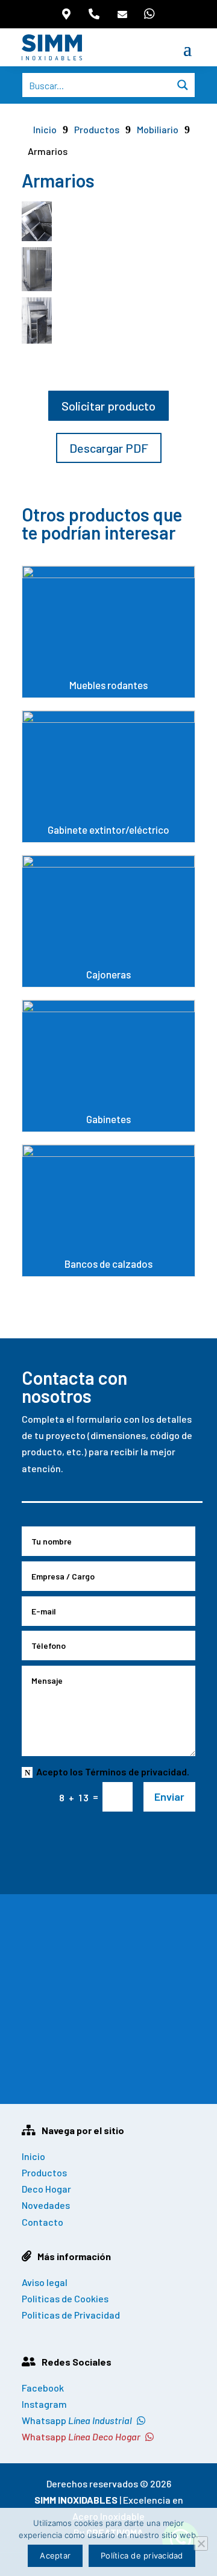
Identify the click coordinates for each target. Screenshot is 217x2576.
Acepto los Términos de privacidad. (113, 1771)
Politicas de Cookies (65, 2298)
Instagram (44, 2404)
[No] (201, 2543)
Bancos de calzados (108, 1211)
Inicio (33, 2156)
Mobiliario (158, 129)
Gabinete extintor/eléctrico (108, 776)
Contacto (42, 2222)
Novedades (46, 2205)
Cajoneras (108, 921)
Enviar (169, 1797)
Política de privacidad (142, 2556)
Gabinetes (108, 1066)
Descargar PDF (109, 448)
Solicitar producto (108, 406)
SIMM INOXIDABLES (76, 2500)
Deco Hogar (46, 2189)
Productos (97, 129)
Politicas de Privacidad (71, 2315)
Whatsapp (77, 2420)
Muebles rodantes (108, 632)
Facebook (43, 2388)
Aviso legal (45, 2282)
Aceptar (55, 2556)
